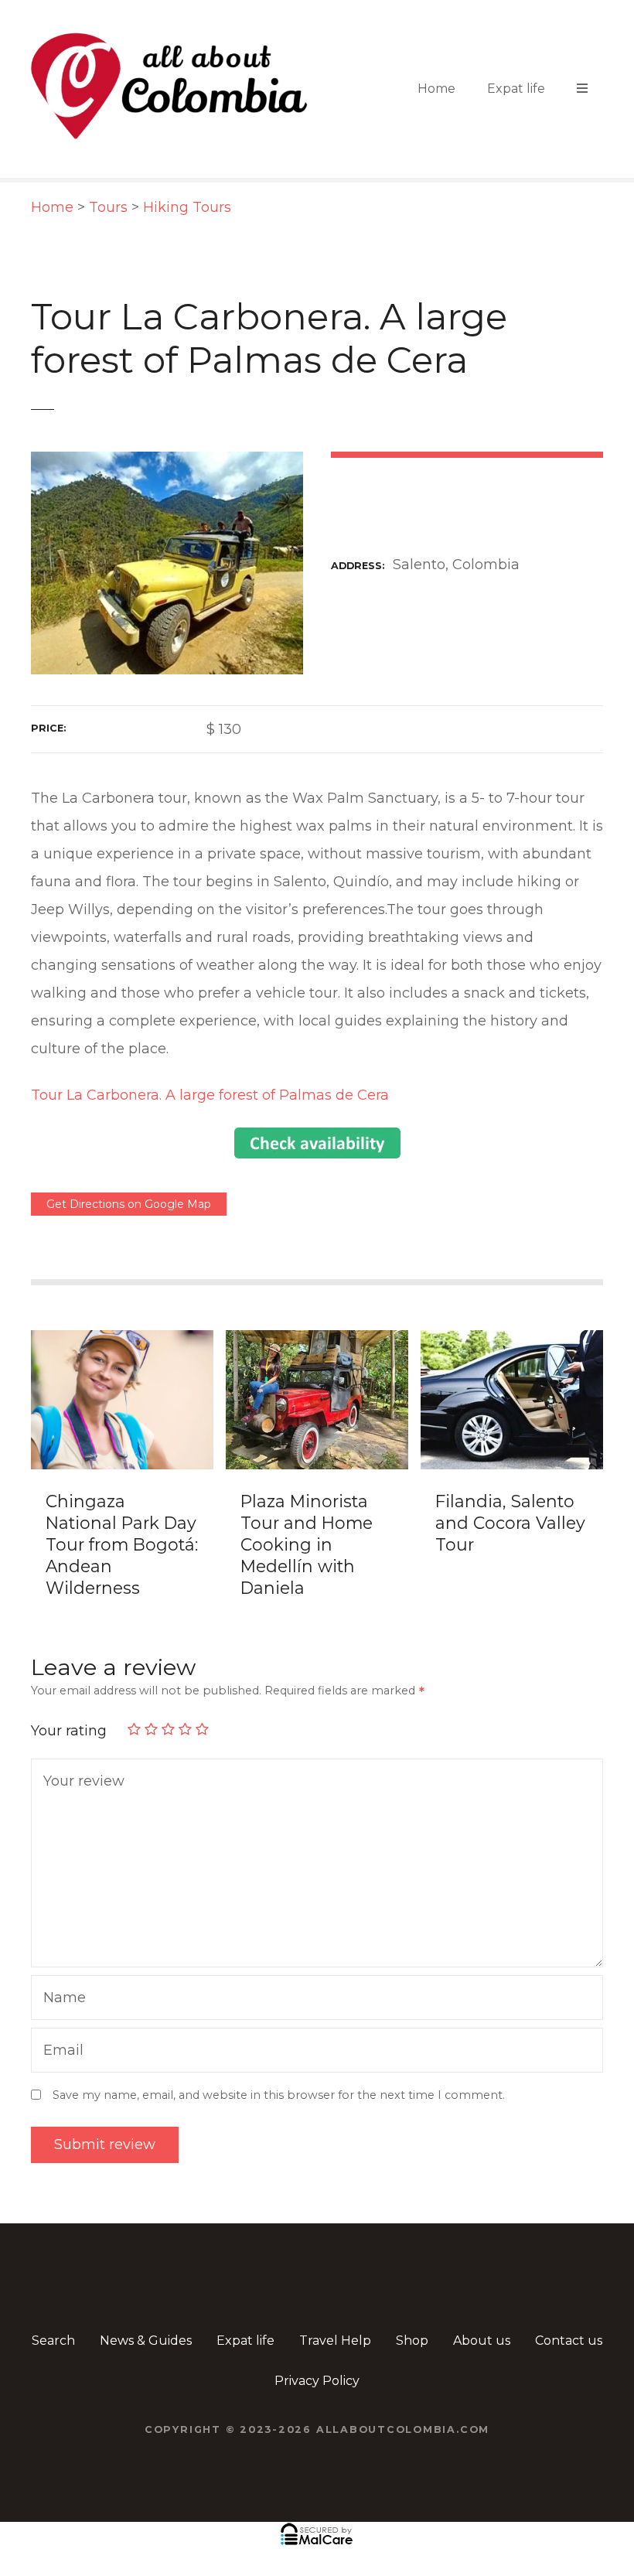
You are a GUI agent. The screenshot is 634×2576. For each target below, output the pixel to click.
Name (61, 1999)
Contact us (569, 2341)
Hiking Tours (187, 207)
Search (53, 2341)
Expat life (516, 89)
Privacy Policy (317, 2381)
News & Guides (146, 2341)
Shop (412, 2341)
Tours (108, 207)
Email (60, 2052)
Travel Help (335, 2341)
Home (436, 89)
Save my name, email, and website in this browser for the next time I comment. (279, 2095)
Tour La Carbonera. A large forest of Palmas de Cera (210, 1095)
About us (482, 2341)
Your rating (71, 1731)
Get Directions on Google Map (129, 1204)
